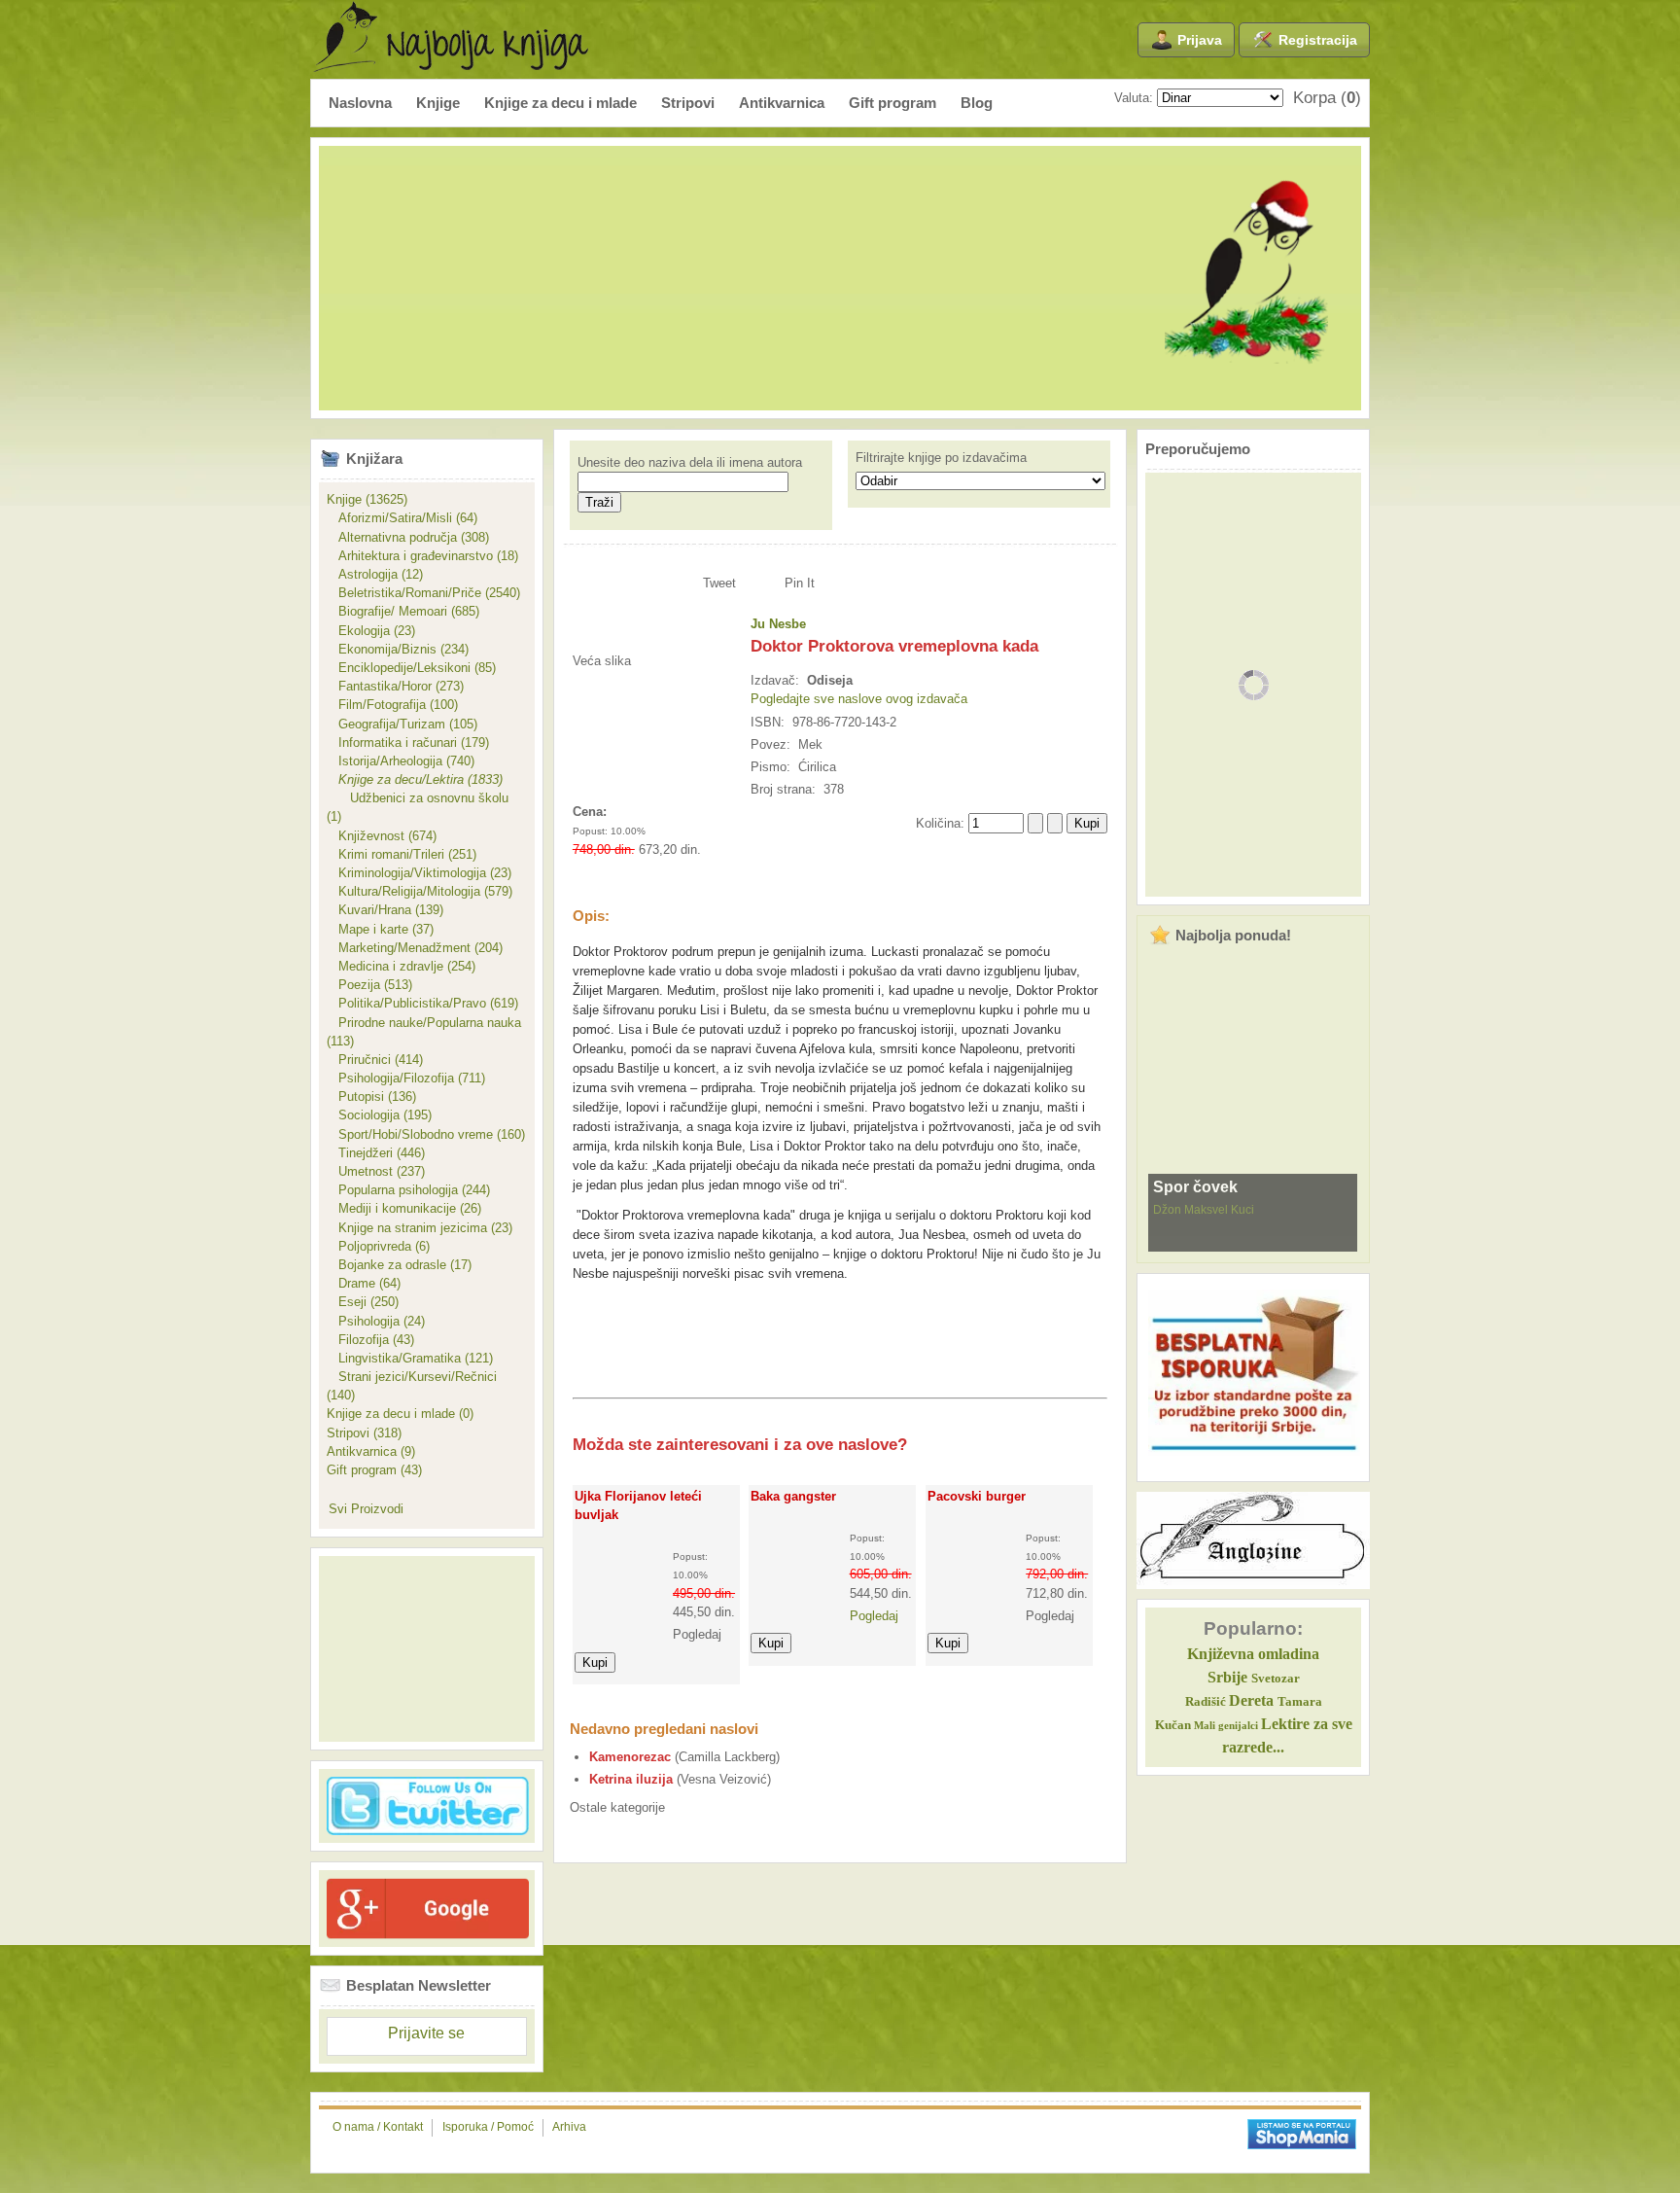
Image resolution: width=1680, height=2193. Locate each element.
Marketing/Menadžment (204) (415, 948)
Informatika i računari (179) (408, 743)
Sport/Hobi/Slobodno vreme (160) (426, 1134)
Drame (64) (364, 1283)
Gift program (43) (374, 1470)
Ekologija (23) (371, 631)
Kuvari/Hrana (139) (385, 910)
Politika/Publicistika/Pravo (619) (422, 1003)
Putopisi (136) (371, 1096)
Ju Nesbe (778, 624)
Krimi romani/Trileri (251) (402, 854)
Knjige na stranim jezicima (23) (420, 1228)
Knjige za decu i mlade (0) (400, 1414)
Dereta (1251, 1700)
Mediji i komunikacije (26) (404, 1208)
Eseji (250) (363, 1302)
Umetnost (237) (376, 1171)
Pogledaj (874, 1616)
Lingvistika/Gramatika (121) (410, 1358)
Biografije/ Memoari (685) (403, 611)
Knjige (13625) (367, 499)
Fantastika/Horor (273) (395, 686)
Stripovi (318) (364, 1433)
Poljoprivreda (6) (378, 1246)
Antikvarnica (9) (371, 1451)
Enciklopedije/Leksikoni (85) (411, 668)
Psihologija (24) (376, 1321)
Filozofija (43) (370, 1340)
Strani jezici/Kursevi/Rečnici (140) (412, 1386)
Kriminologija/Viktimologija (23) (419, 873)
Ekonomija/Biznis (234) (398, 649)
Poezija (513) (369, 985)
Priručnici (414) (375, 1060)
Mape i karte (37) (380, 929)
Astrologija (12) (375, 574)
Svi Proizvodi (366, 1509)
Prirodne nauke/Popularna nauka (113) (424, 1032)
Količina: (942, 823)
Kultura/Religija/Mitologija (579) (420, 891)
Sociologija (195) (379, 1115)
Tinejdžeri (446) (376, 1153)
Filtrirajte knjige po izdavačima (941, 458)
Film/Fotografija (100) (392, 705)
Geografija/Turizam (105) (402, 724)
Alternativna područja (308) (408, 537)
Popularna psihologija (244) (408, 1190)
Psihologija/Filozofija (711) (406, 1078)
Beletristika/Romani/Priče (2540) (423, 593)
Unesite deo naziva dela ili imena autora (690, 462)
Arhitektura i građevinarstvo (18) (422, 556)
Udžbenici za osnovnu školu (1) (418, 807)
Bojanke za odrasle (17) (399, 1265)
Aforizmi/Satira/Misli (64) (402, 518)
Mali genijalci (1226, 1726)
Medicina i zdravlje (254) (401, 966)
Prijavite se (426, 2033)
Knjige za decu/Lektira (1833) (415, 779)
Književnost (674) (382, 836)
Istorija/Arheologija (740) (401, 761)
